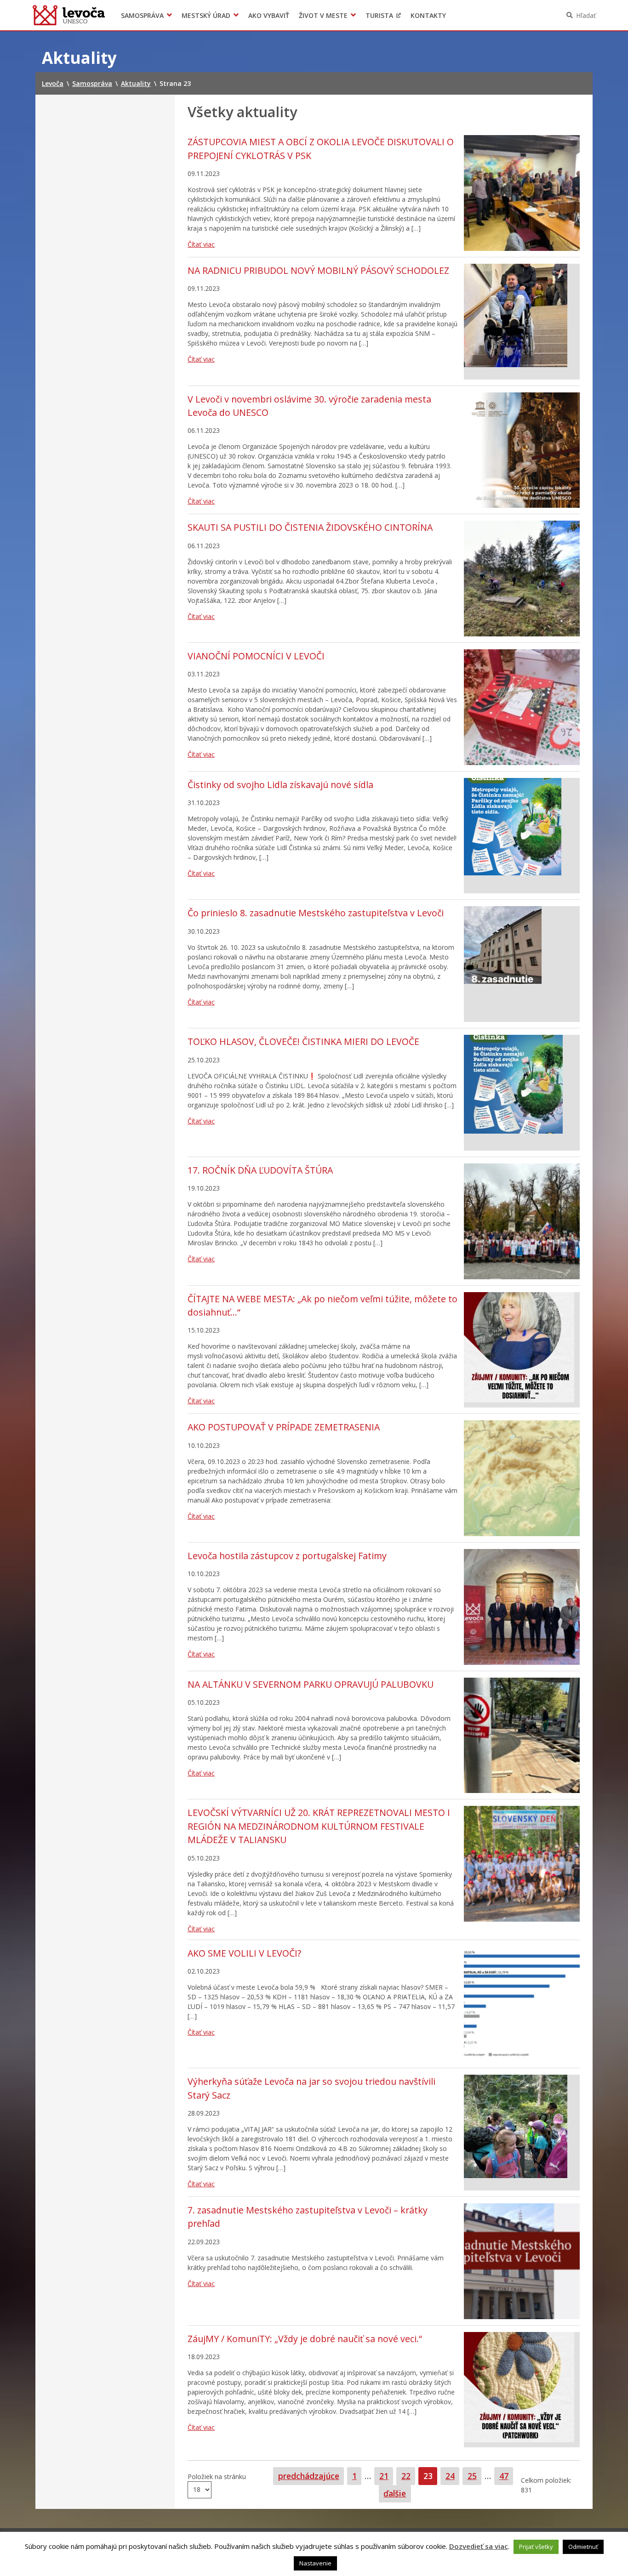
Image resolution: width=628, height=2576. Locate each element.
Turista (379, 15)
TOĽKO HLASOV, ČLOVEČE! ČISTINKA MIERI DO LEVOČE (303, 1041)
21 (386, 2476)
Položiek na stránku (217, 2477)
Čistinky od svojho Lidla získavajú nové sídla (280, 785)
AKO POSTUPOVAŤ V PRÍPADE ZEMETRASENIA (284, 1427)
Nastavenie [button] (315, 2563)
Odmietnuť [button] (583, 2547)
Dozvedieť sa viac (479, 2546)
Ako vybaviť (269, 15)
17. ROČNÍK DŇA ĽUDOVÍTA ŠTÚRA (260, 1170)
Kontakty (428, 15)
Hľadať (586, 15)
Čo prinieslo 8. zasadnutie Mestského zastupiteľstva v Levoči (316, 913)
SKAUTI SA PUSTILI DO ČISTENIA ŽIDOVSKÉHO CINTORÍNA (310, 527)
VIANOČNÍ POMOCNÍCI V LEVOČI (256, 656)
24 (452, 2476)
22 (408, 2476)
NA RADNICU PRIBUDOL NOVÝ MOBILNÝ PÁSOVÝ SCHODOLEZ (318, 270)
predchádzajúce (309, 2476)
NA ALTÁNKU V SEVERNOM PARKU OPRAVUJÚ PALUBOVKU (311, 1684)
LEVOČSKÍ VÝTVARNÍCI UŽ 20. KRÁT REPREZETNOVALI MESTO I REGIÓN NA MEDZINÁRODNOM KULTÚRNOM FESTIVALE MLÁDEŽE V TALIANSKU (319, 1826)
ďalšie (395, 2493)
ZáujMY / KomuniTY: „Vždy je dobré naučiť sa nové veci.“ (305, 2339)
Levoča (69, 15)
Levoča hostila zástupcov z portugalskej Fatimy (287, 1556)
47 (506, 2476)
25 (474, 2476)
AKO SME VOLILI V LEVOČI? (244, 1953)
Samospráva (142, 15)
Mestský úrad (206, 15)
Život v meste (323, 15)
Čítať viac (201, 244)
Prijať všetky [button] (536, 2547)
